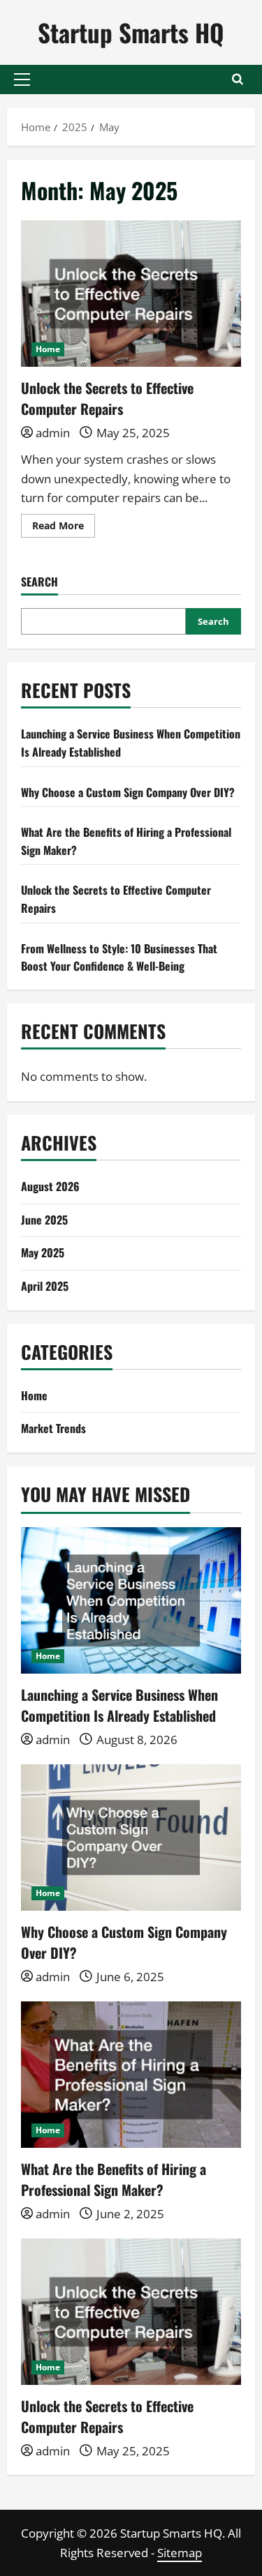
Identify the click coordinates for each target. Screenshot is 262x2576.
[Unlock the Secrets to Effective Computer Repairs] (131, 2312)
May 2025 (43, 1252)
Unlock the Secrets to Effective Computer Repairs (131, 294)
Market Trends (53, 1428)
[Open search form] (238, 79)
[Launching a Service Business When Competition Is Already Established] (131, 1600)
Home (48, 349)
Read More (64, 528)
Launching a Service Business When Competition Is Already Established (119, 1705)
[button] (22, 79)
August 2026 (50, 1186)
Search (39, 582)
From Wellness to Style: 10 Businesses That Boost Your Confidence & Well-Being (119, 957)
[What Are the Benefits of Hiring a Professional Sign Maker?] (131, 2075)
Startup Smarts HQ (131, 32)
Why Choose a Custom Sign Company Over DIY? (128, 792)
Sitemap (180, 2553)
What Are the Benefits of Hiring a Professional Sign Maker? (114, 2179)
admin (53, 433)
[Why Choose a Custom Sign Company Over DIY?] (131, 1838)
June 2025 (44, 1220)
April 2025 (45, 1286)
